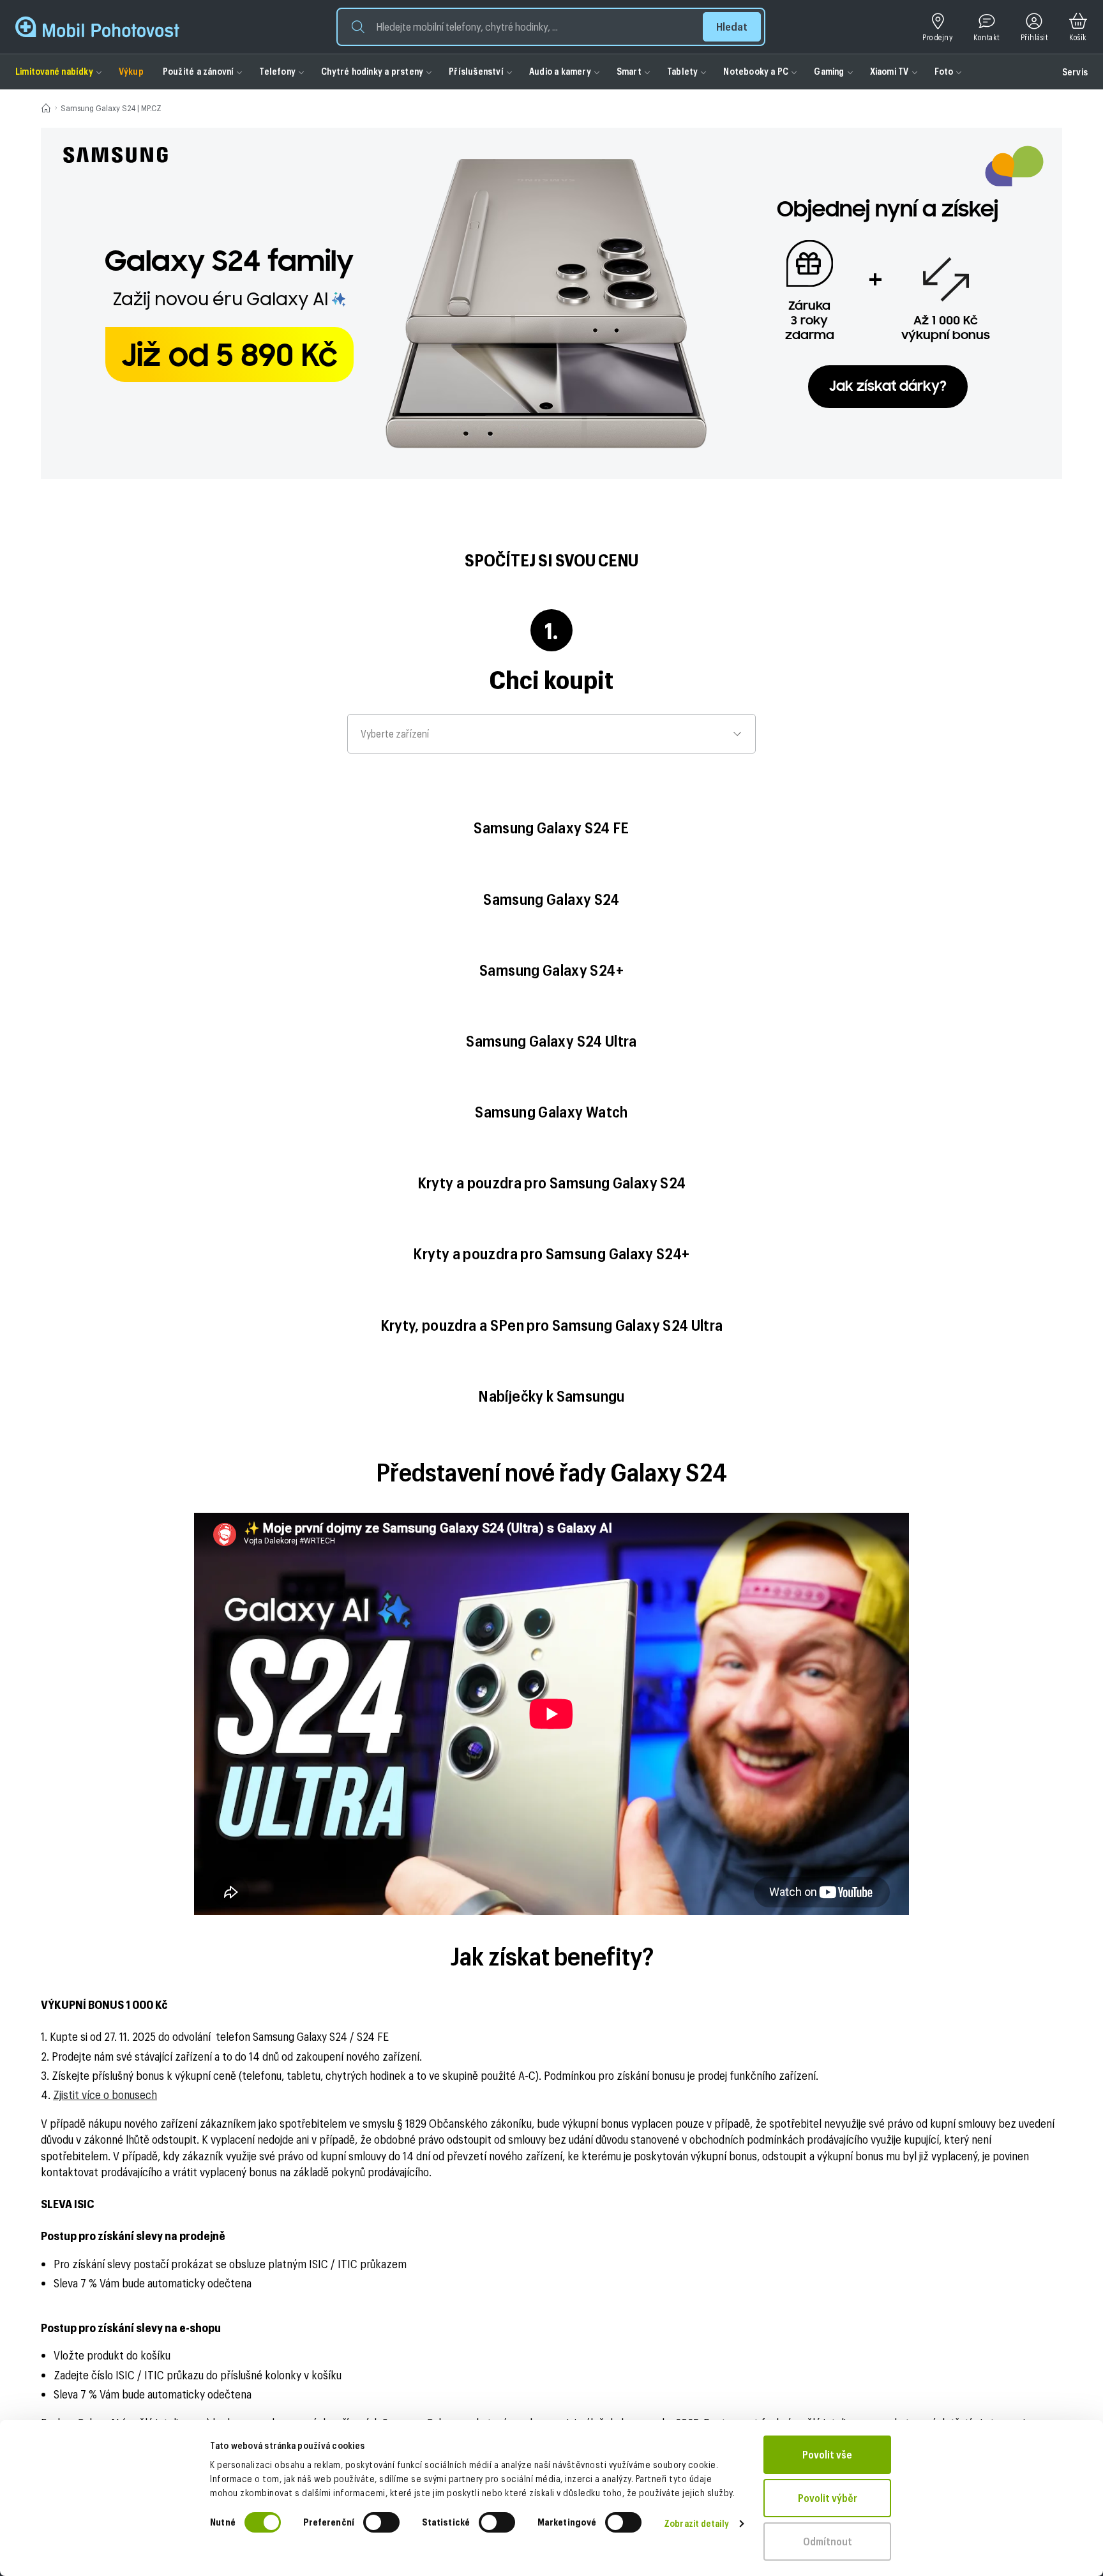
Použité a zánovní (199, 71)
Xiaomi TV (889, 71)
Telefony (277, 71)
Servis (1075, 72)
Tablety (682, 71)
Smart (629, 71)
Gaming (829, 71)
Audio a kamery (560, 71)
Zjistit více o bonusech (105, 2095)
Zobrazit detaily (696, 2523)
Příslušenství (476, 71)
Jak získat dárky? (888, 387)
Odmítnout (828, 2541)
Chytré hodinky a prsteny (372, 71)
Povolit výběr (828, 2498)
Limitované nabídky (54, 71)
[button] (551, 27)
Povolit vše (827, 2454)
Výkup (131, 71)
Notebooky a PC (756, 71)
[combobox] (551, 734)
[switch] (381, 2522)
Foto (944, 71)
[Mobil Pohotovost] (97, 27)
